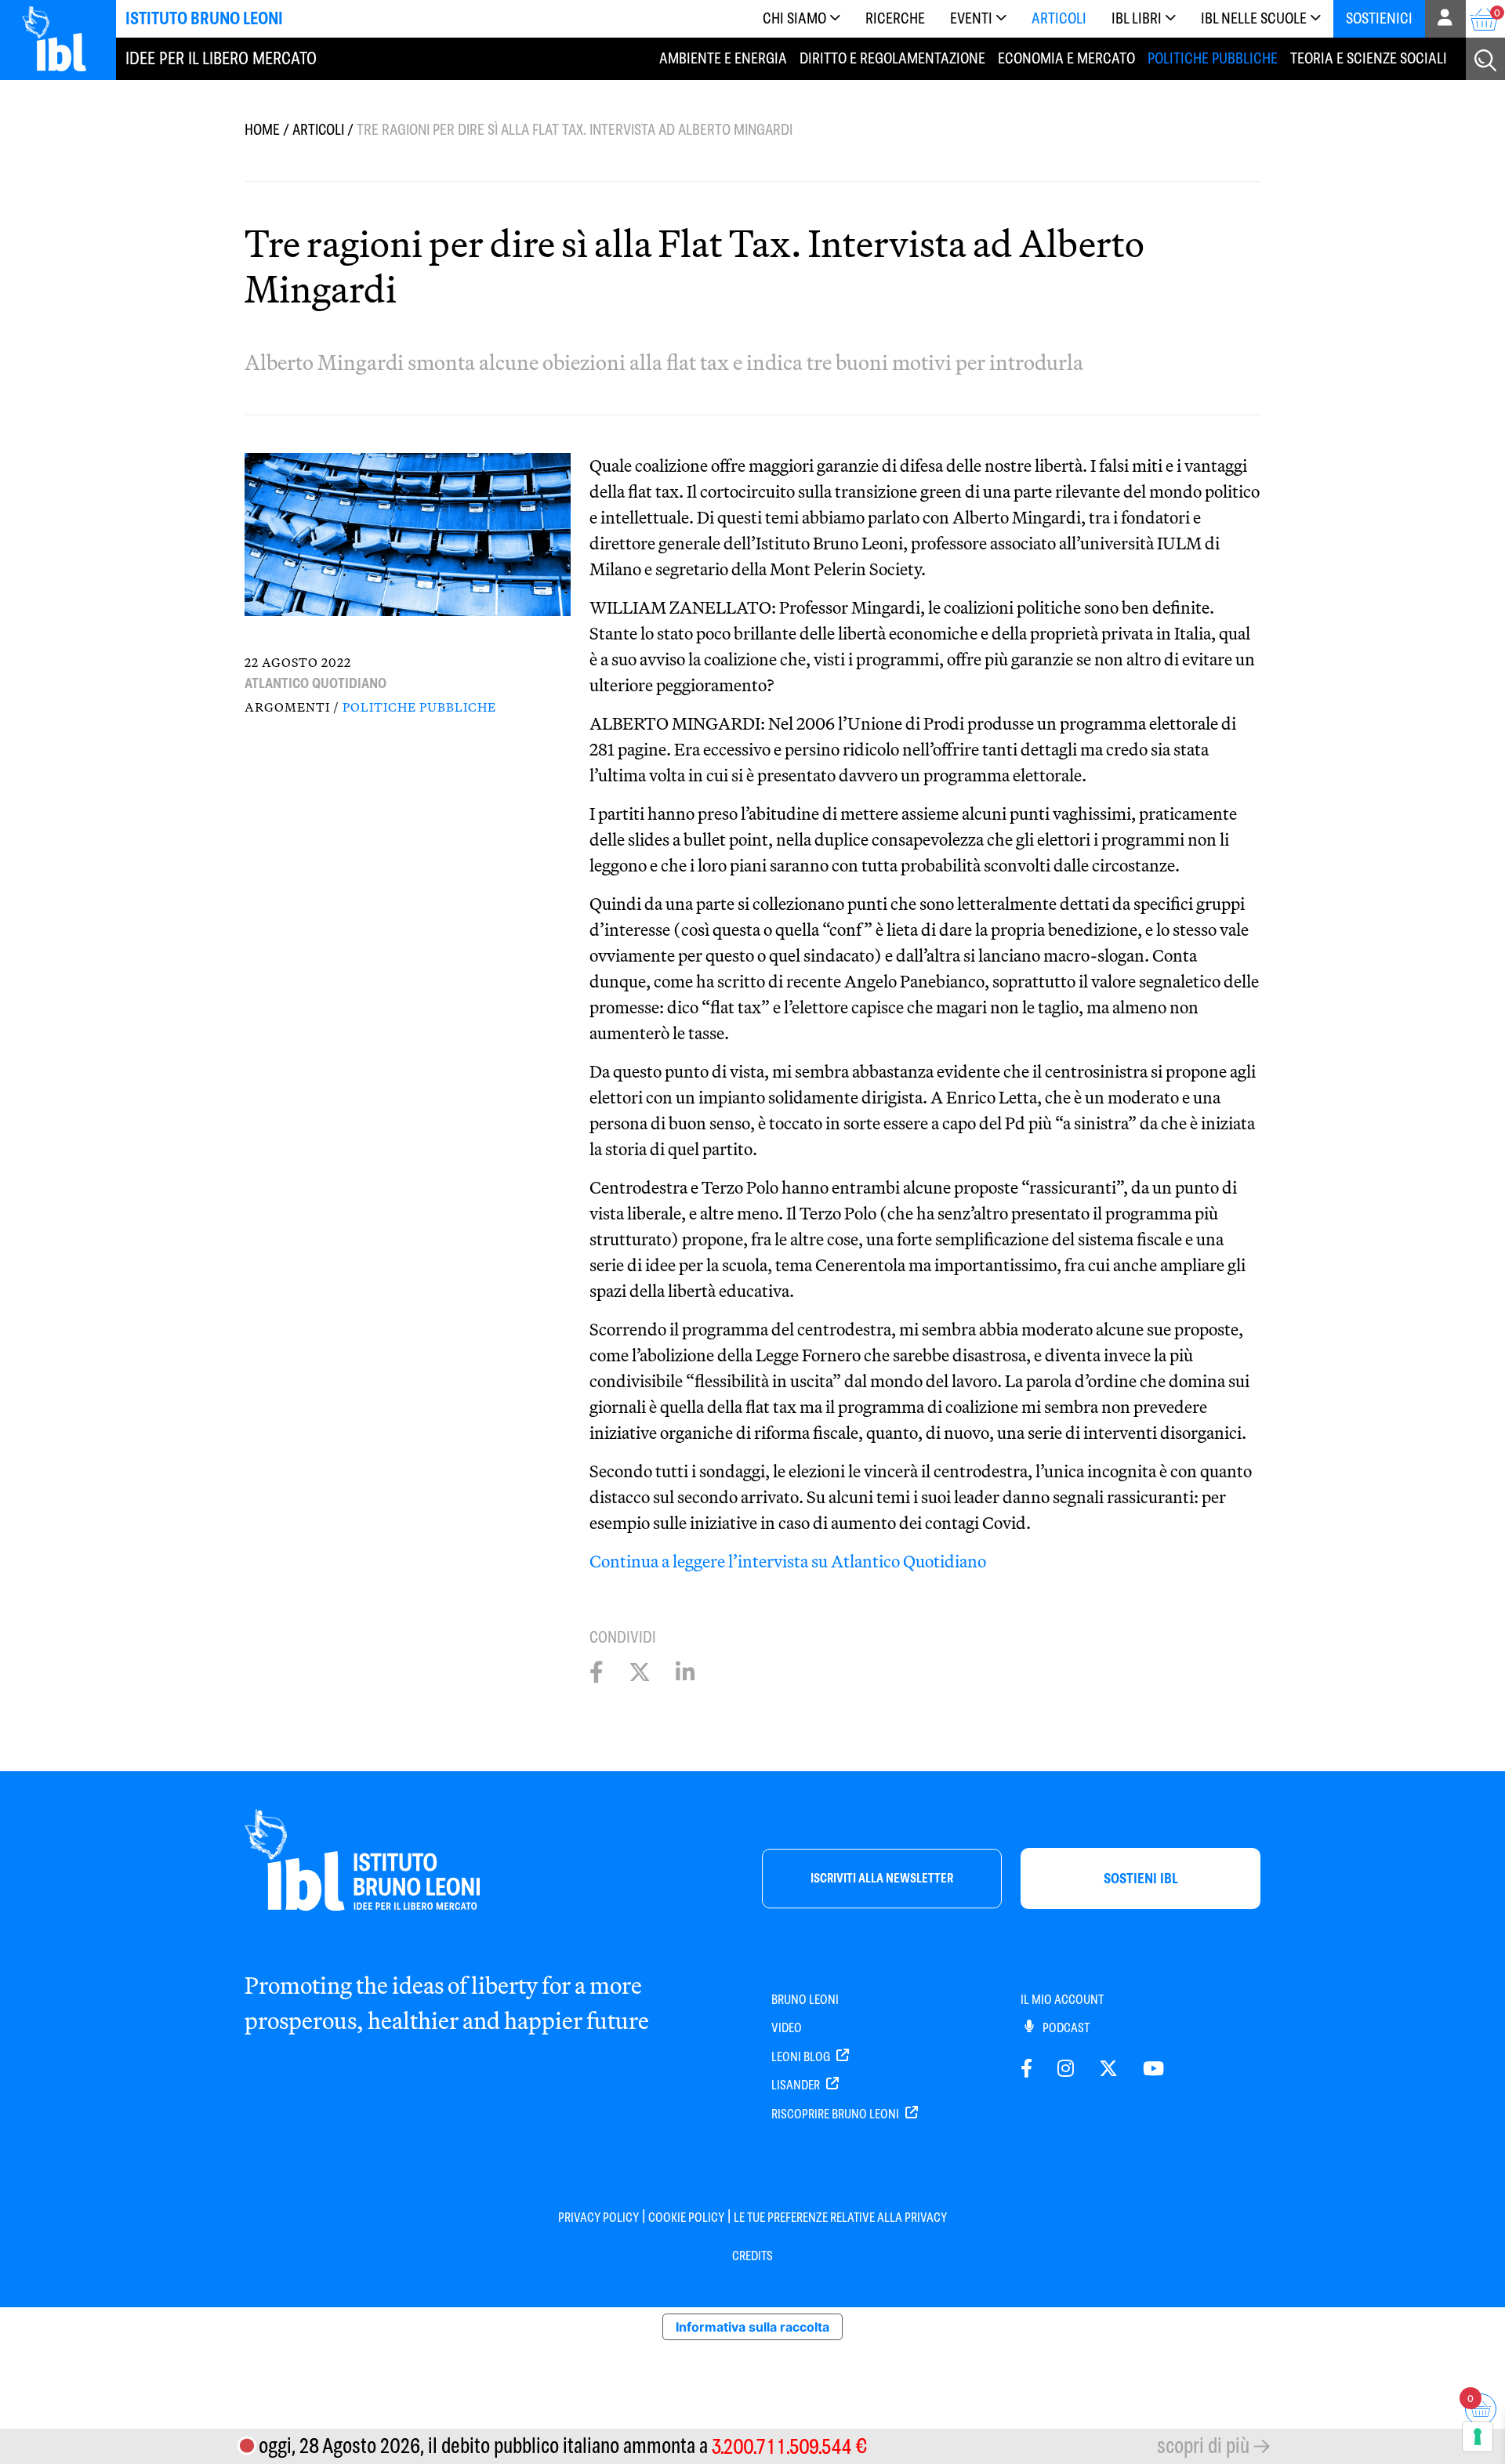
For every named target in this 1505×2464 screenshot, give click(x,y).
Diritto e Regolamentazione (892, 58)
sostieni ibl (1141, 1878)
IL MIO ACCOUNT (1062, 2000)
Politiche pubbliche (1213, 58)
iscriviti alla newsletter (882, 1878)
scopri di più (1203, 2446)
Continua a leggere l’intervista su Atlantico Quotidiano (788, 1561)
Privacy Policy (598, 2218)
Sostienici (1379, 18)
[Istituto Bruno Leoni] (63, 38)
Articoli (1059, 18)
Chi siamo (794, 18)
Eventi (971, 18)
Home (262, 130)
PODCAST (1065, 2028)
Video (787, 2028)
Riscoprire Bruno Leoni (836, 2114)
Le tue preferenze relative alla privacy (840, 2218)
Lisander (797, 2085)
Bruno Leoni (805, 2000)
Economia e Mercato (1066, 58)
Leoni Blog (802, 2057)
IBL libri (1137, 18)
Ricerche (895, 18)
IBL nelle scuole (1254, 18)
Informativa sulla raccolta (752, 2327)
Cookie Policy (686, 2218)
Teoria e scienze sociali (1369, 58)
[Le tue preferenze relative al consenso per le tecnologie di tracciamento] (1478, 2437)
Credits (752, 2256)
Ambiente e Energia (723, 58)
